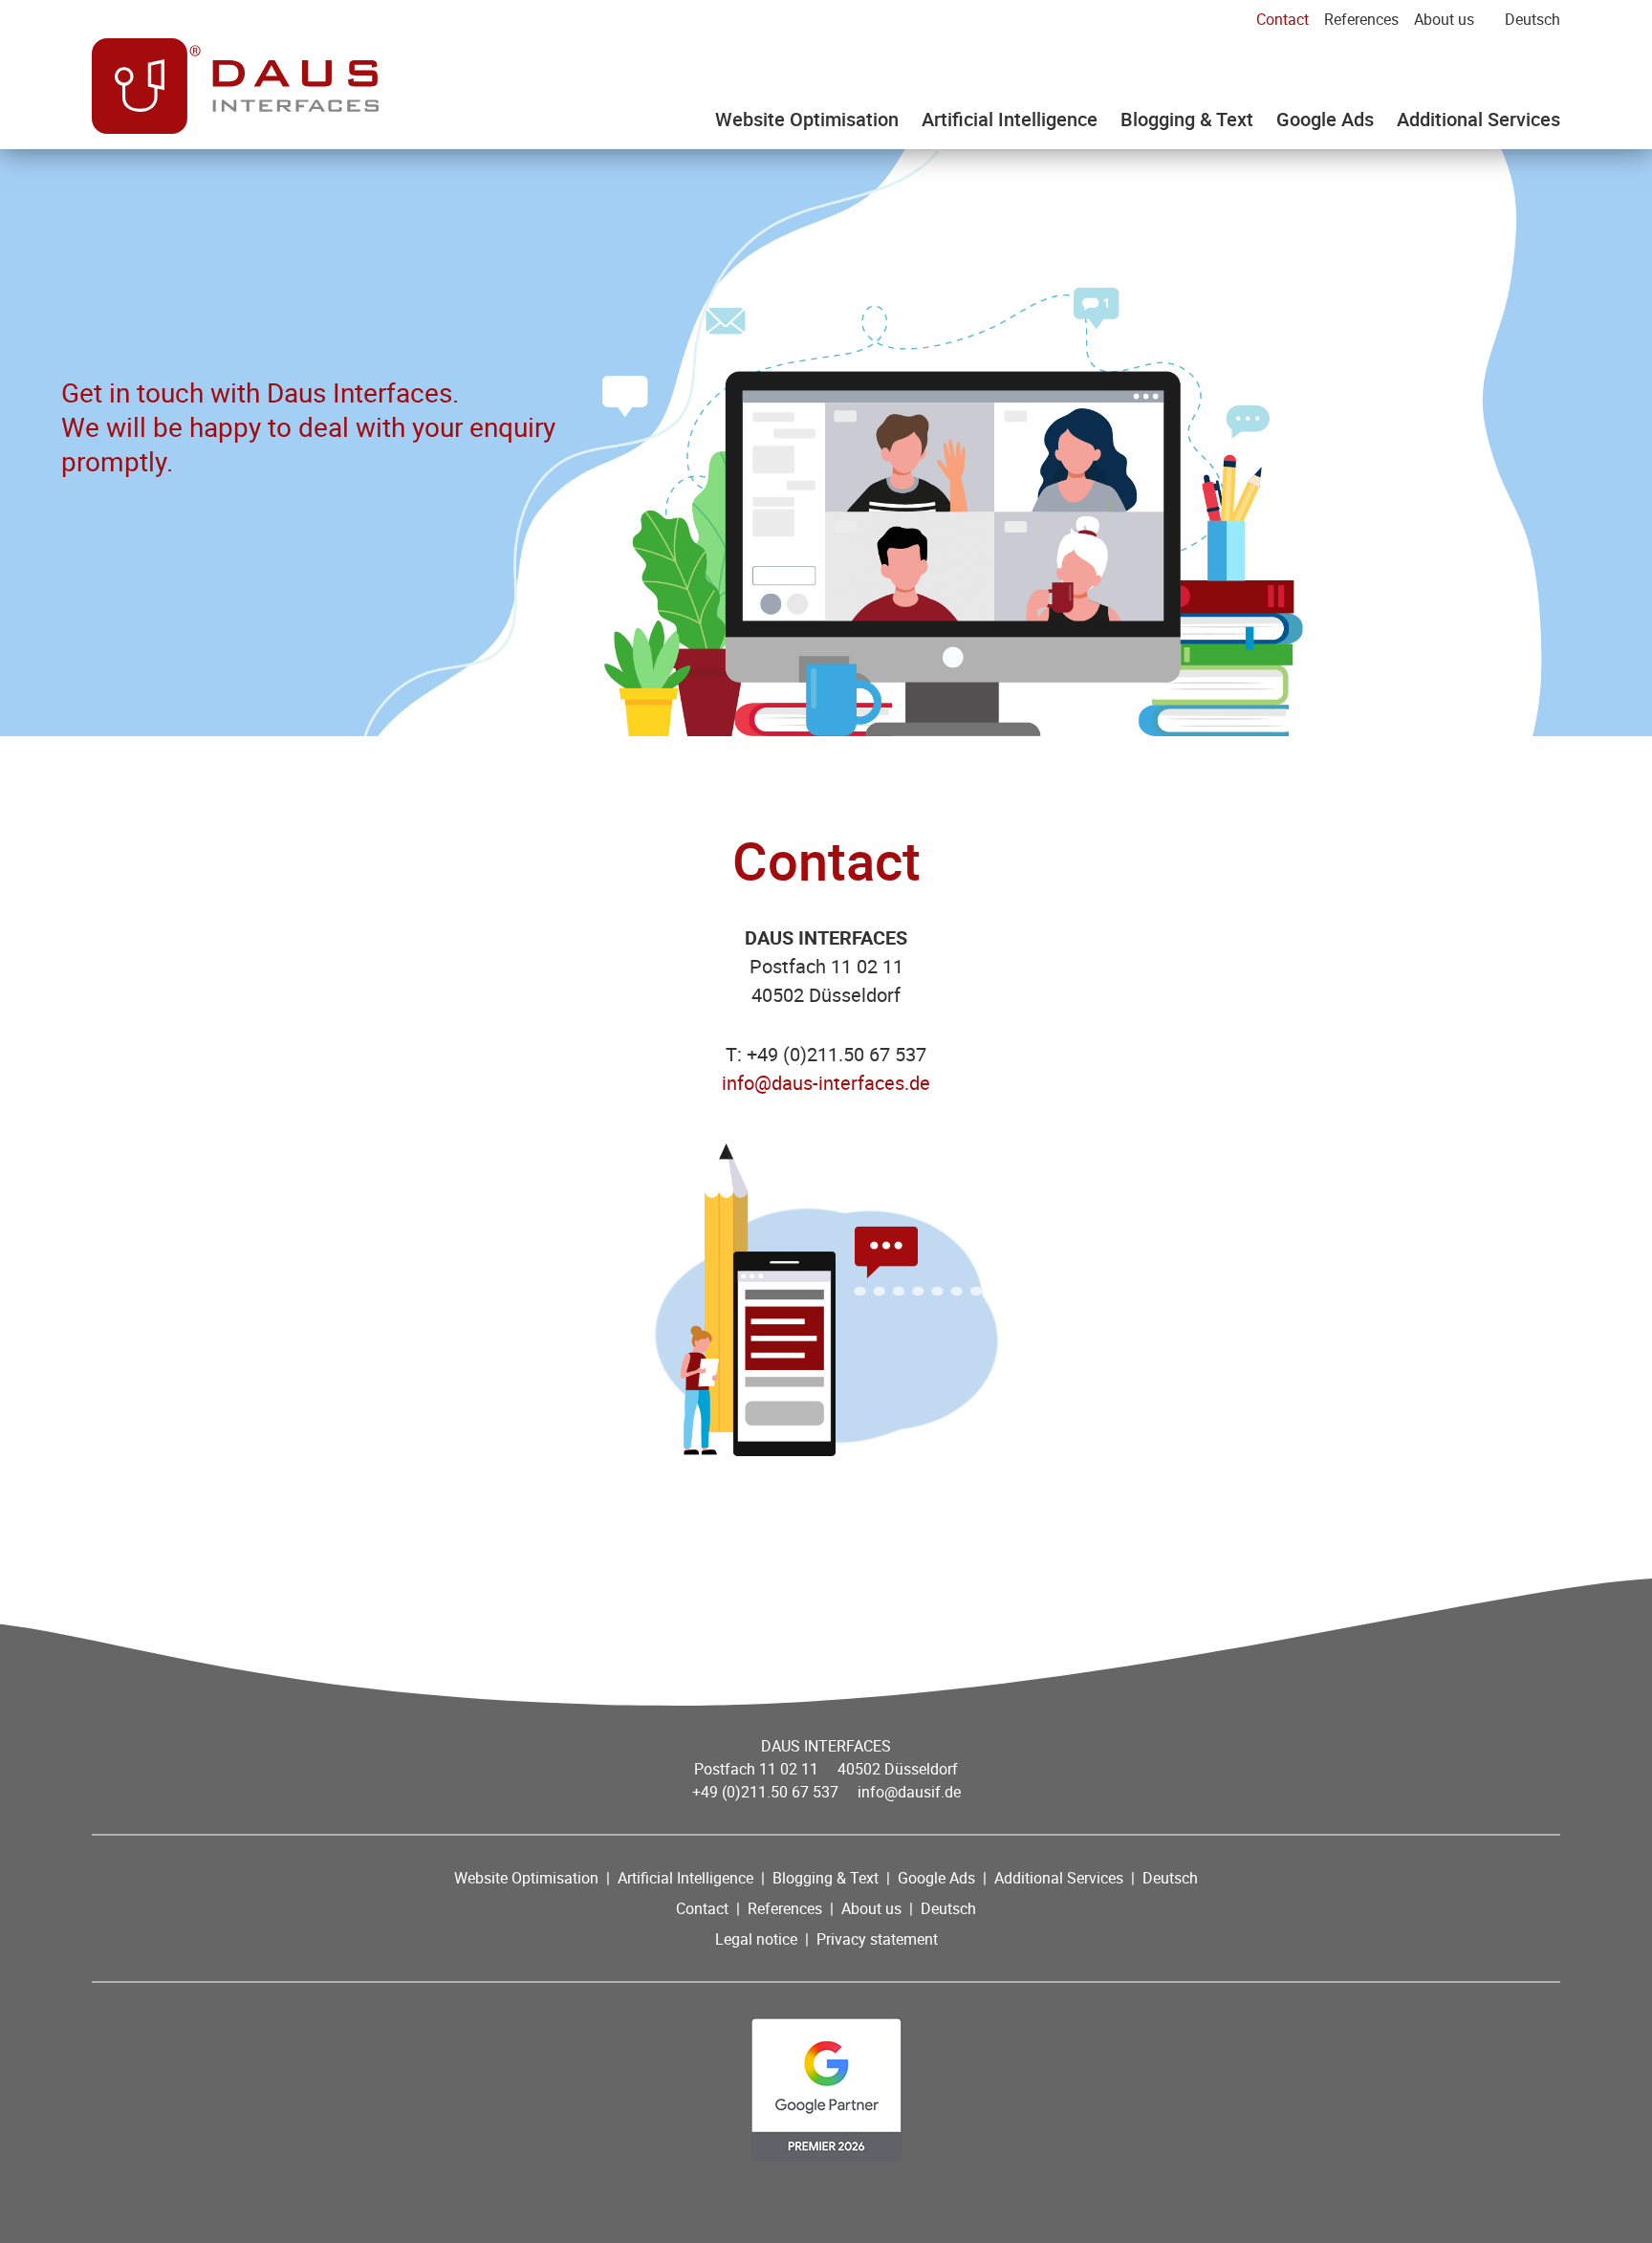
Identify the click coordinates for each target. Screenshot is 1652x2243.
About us (1444, 19)
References (1361, 19)
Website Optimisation (807, 119)
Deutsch (1532, 19)
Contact (1282, 19)
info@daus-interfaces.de (826, 1083)
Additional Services (1478, 119)
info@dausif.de (909, 1792)
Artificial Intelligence (1010, 119)
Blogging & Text (1187, 119)
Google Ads (1325, 119)
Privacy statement (877, 1939)
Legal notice (756, 1939)
